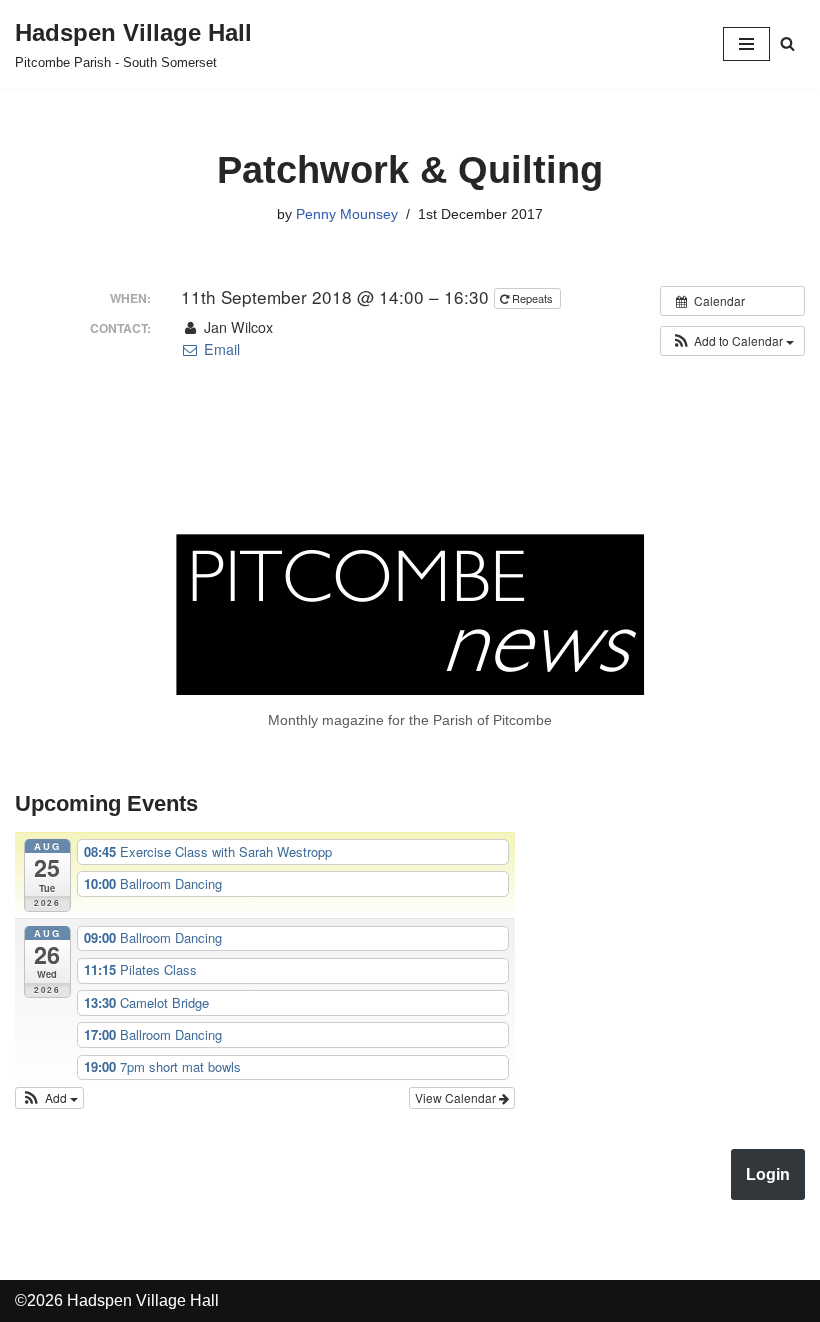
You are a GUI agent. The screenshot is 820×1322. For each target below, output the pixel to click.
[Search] (787, 43)
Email (219, 349)
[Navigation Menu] (746, 44)
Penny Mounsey (347, 214)
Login (768, 1174)
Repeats (532, 298)
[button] (732, 341)
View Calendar (457, 1097)
